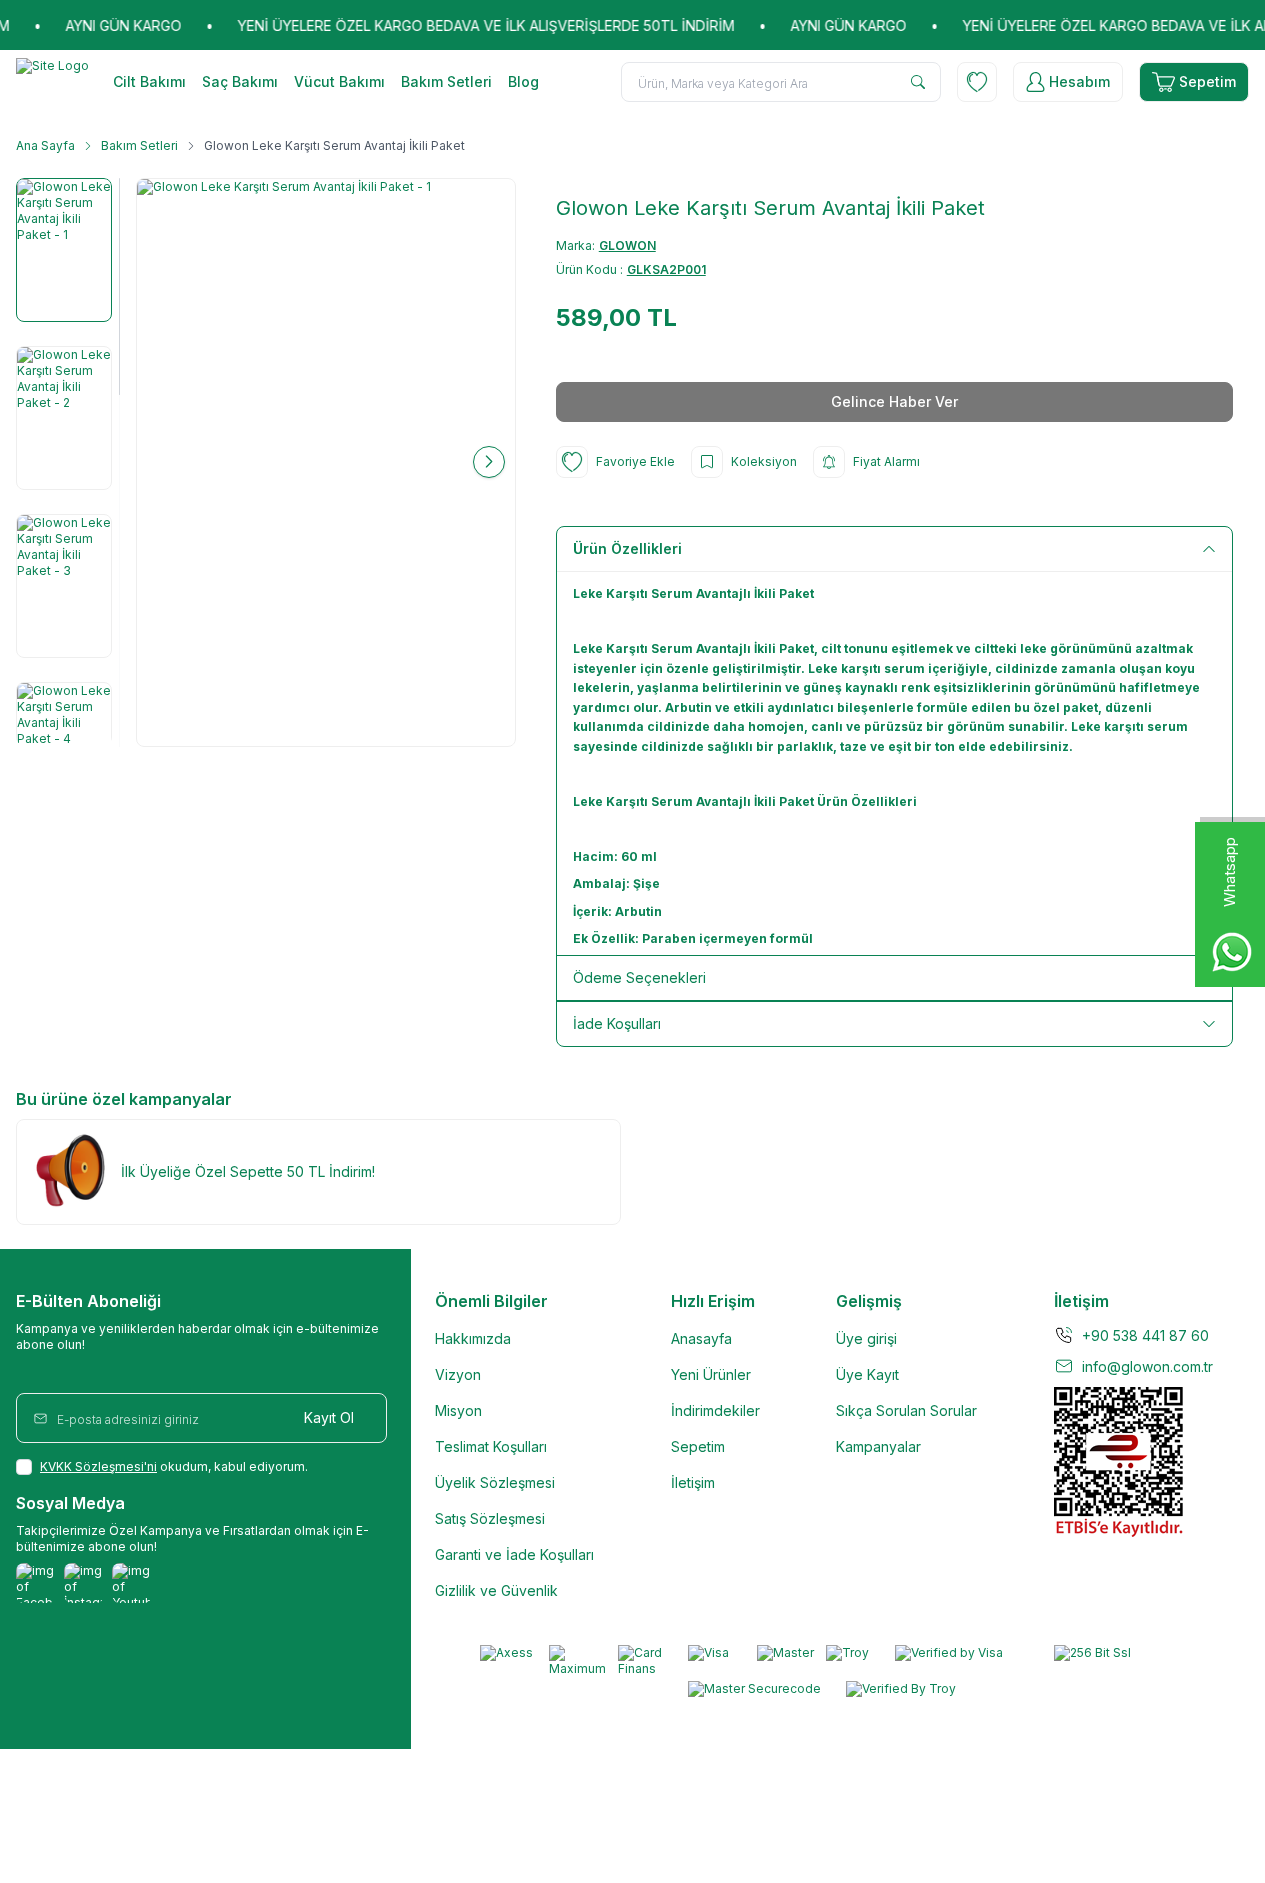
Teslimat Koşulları (491, 1446)
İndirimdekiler (715, 1410)
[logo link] (52, 82)
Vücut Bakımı (339, 81)
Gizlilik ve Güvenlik (496, 1590)
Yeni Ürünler (711, 1374)
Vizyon (458, 1374)
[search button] (918, 82)
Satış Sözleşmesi (490, 1518)
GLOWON (627, 245)
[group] (326, 462)
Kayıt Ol (329, 1417)
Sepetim (698, 1446)
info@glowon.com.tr (1147, 1366)
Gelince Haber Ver (894, 401)
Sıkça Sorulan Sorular (906, 1410)
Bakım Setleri (446, 81)
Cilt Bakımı (149, 81)
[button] (163, 462)
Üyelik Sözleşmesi (495, 1482)
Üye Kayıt (867, 1374)
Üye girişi (866, 1338)
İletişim (693, 1482)
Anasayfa (701, 1338)
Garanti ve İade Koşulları (514, 1554)
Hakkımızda (473, 1338)
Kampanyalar (878, 1446)
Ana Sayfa (45, 145)
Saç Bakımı (240, 81)
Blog (523, 81)
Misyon (458, 1410)
